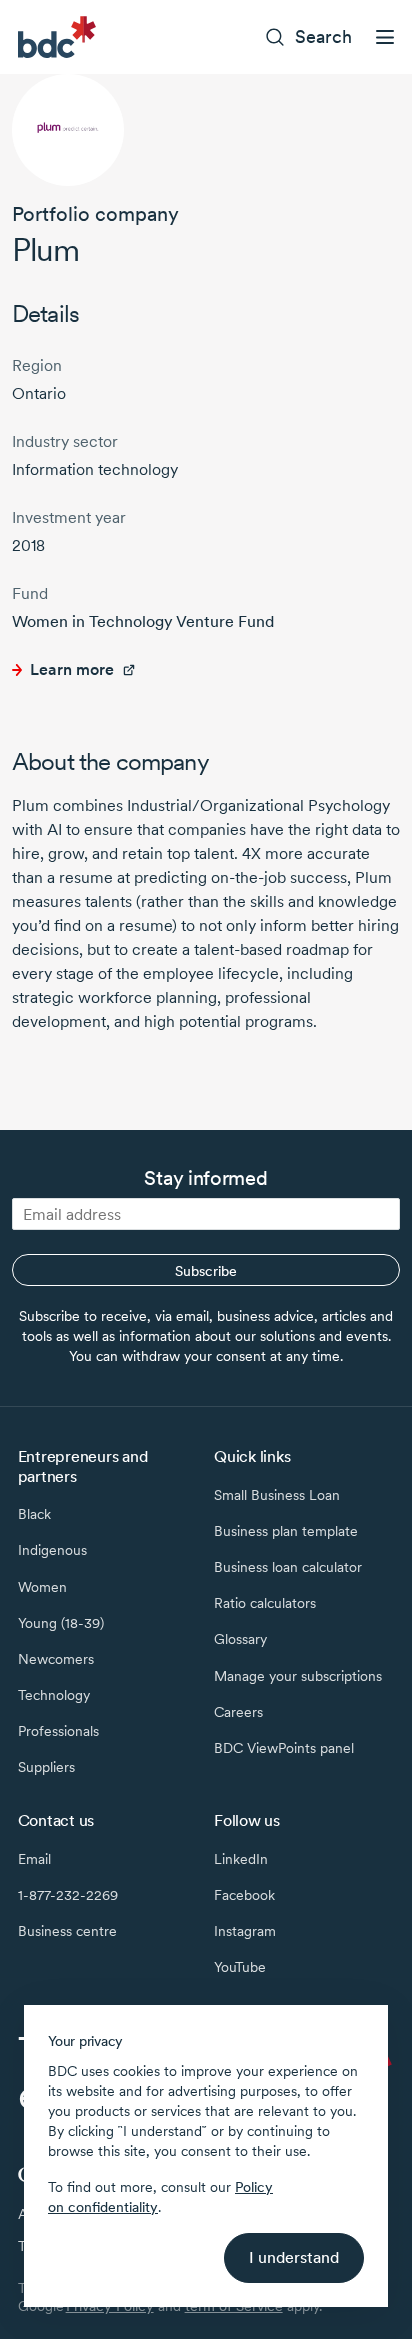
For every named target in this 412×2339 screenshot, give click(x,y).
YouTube (240, 1967)
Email (34, 1859)
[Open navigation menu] (385, 37)
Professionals (58, 1731)
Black (34, 1514)
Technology (54, 1695)
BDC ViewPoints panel (284, 1748)
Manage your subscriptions (298, 1676)
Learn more (72, 669)
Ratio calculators (265, 1603)
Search (323, 36)
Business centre (67, 1931)
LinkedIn (241, 1859)
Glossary (240, 1639)
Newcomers (56, 1659)
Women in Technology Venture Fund (143, 621)
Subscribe (206, 1271)
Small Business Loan (277, 1495)
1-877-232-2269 (68, 1895)
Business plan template (286, 1531)
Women (42, 1587)
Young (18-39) (61, 1623)
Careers (238, 1712)
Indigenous (52, 1550)
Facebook (244, 1895)
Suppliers (46, 1767)
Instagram (245, 1931)
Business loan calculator (288, 1567)
